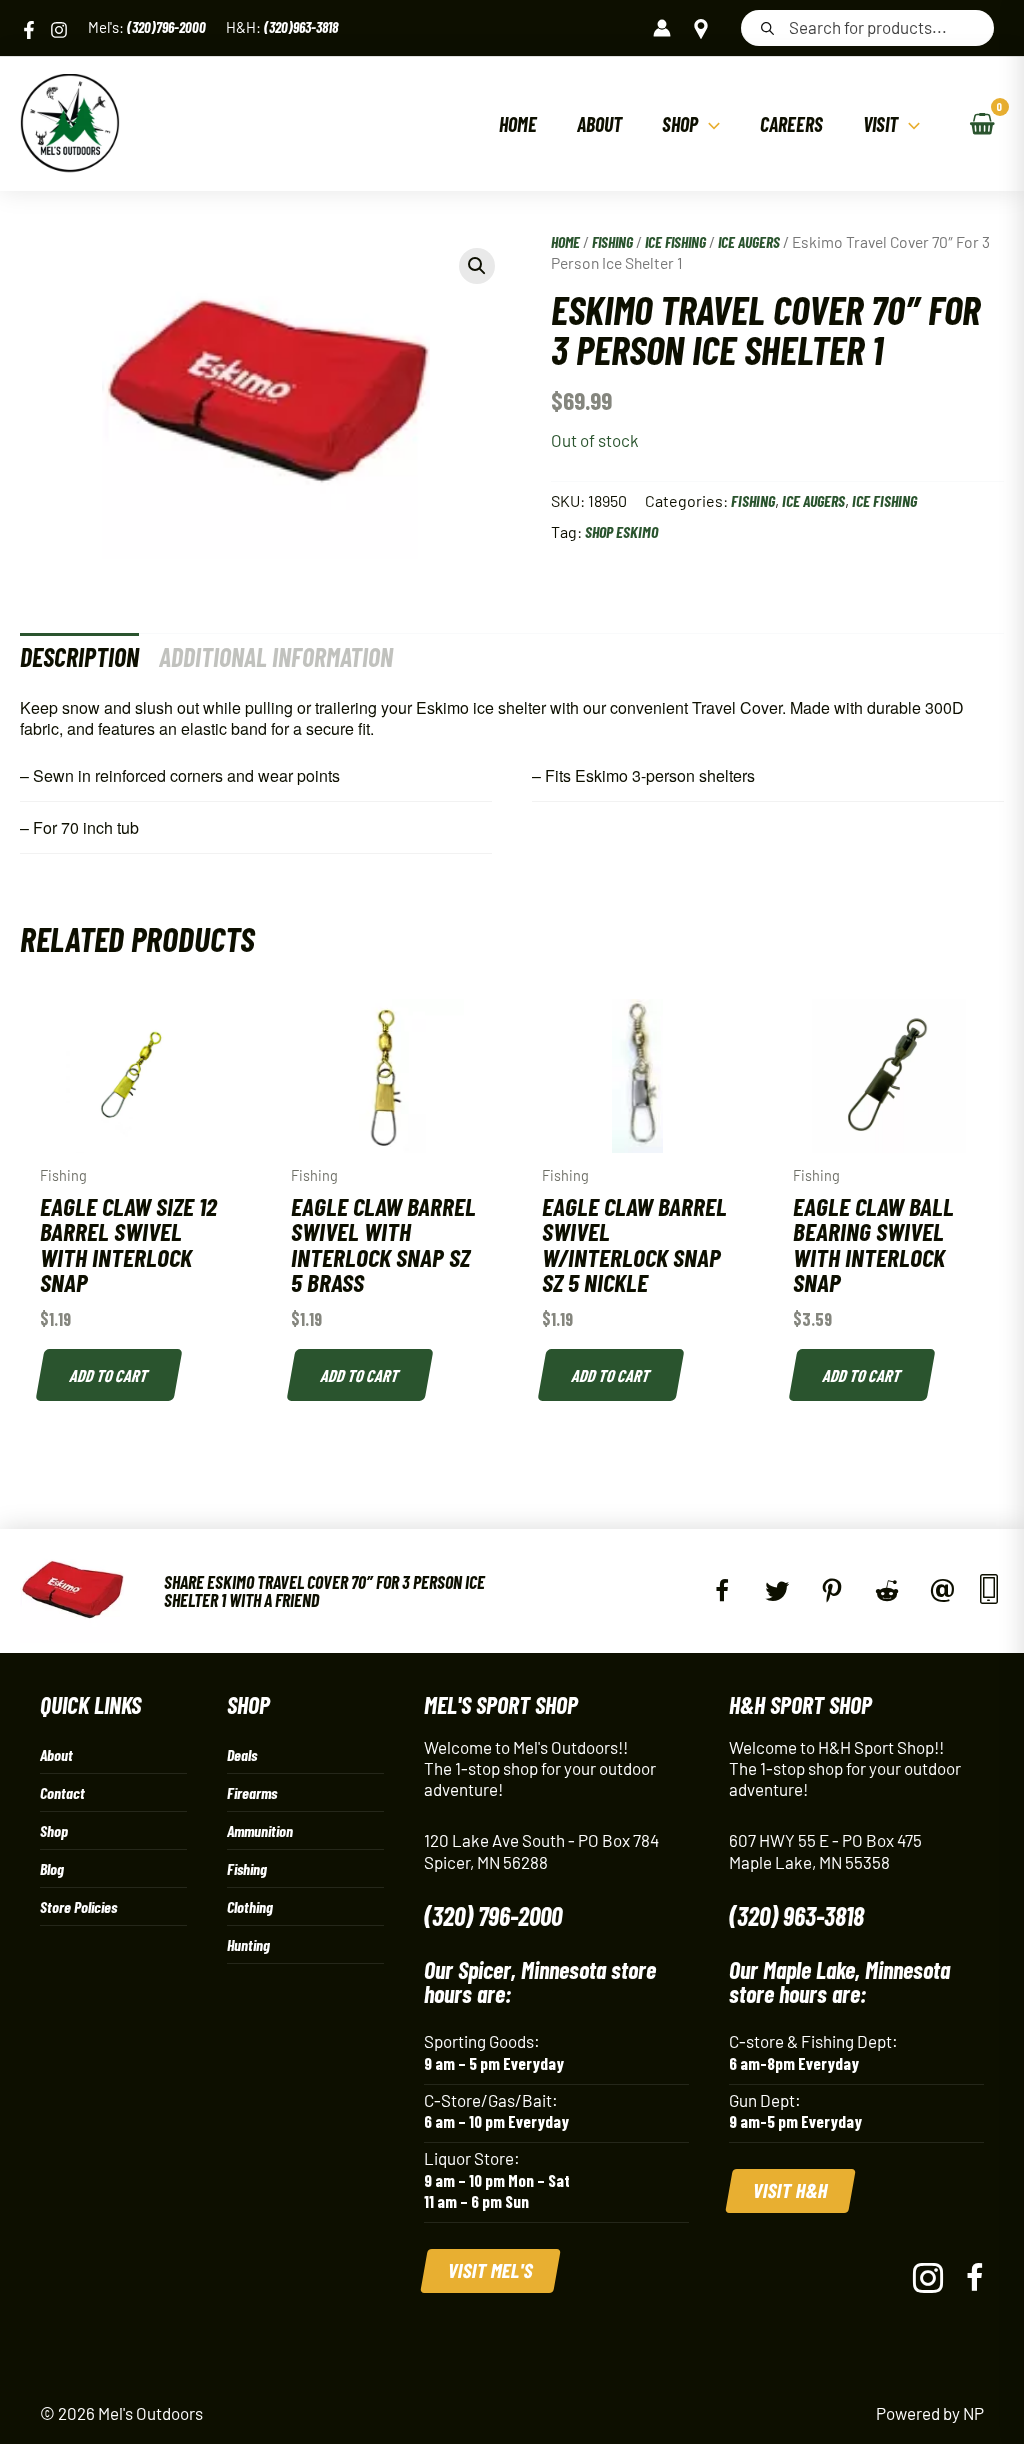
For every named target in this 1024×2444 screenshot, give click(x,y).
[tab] (79, 656)
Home (565, 241)
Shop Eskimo (621, 531)
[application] (709, 124)
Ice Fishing (675, 241)
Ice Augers (749, 241)
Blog (52, 1868)
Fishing (612, 241)
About (56, 1754)
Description (79, 656)
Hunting (248, 1944)
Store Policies (78, 1906)
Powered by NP (930, 2413)
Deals (242, 1754)
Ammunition (260, 1830)
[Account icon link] (662, 28)
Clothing (250, 1906)
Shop (54, 1830)
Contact (62, 1792)
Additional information (276, 656)
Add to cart (110, 1375)
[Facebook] (29, 30)
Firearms (252, 1792)
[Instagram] (59, 30)
